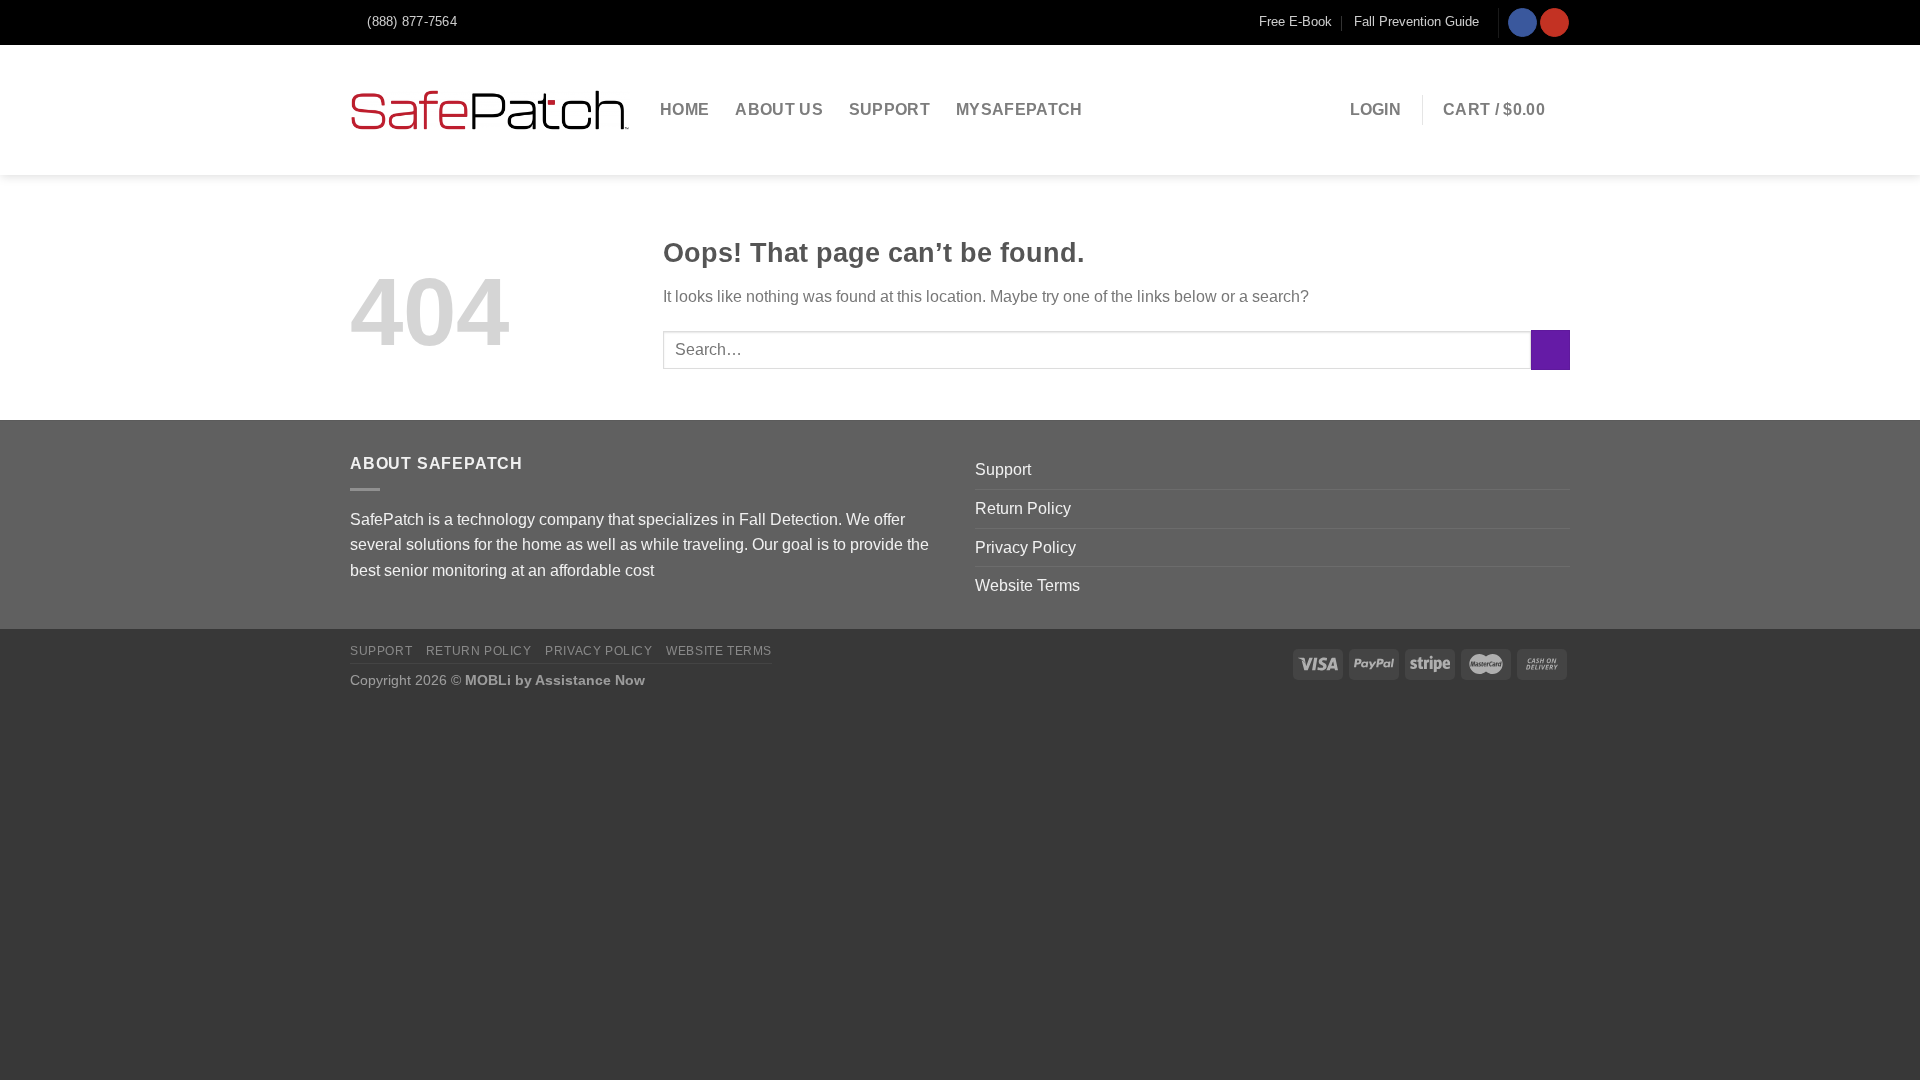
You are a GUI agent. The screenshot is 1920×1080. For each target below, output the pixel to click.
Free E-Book (1295, 21)
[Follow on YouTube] (1554, 23)
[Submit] (1550, 349)
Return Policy (1023, 508)
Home (684, 109)
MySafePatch (1019, 109)
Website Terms (1027, 585)
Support (889, 109)
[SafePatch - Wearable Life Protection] (490, 110)
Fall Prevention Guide (1416, 21)
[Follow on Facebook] (1522, 23)
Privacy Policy (1025, 547)
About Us (779, 109)
